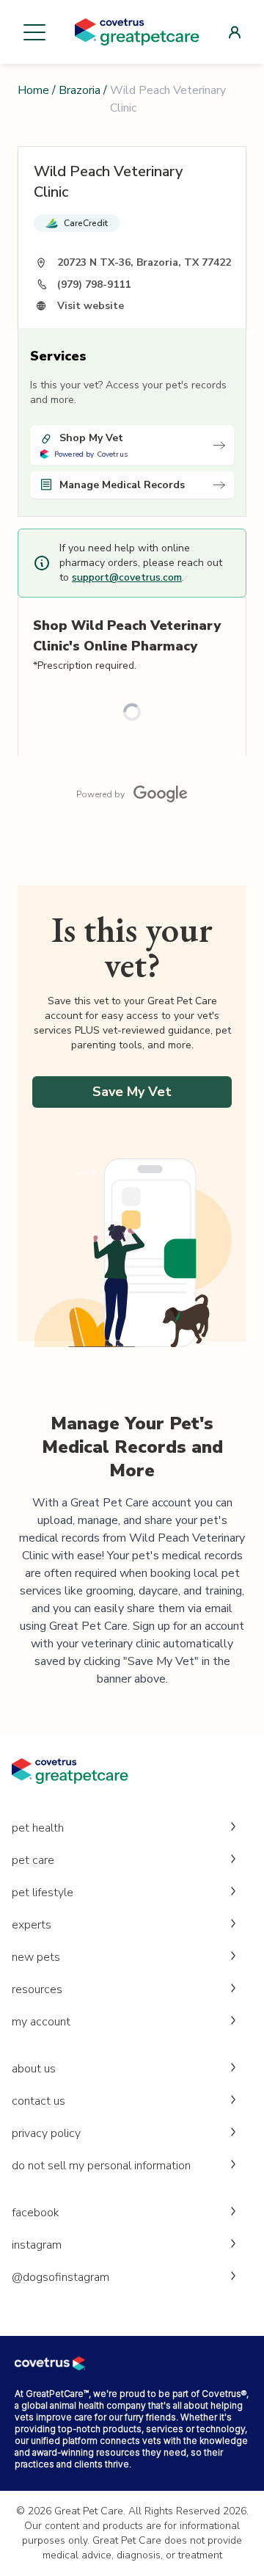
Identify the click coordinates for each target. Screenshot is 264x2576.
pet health (38, 1828)
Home (33, 90)
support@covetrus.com (127, 577)
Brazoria (80, 90)
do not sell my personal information (101, 2166)
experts (32, 1925)
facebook (36, 2213)
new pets (36, 1957)
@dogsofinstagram (60, 2277)
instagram (37, 2245)
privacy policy (46, 2133)
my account (41, 2022)
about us (34, 2069)
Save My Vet (132, 1092)
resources (37, 1989)
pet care (33, 1860)
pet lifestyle (43, 1893)
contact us (38, 2101)
